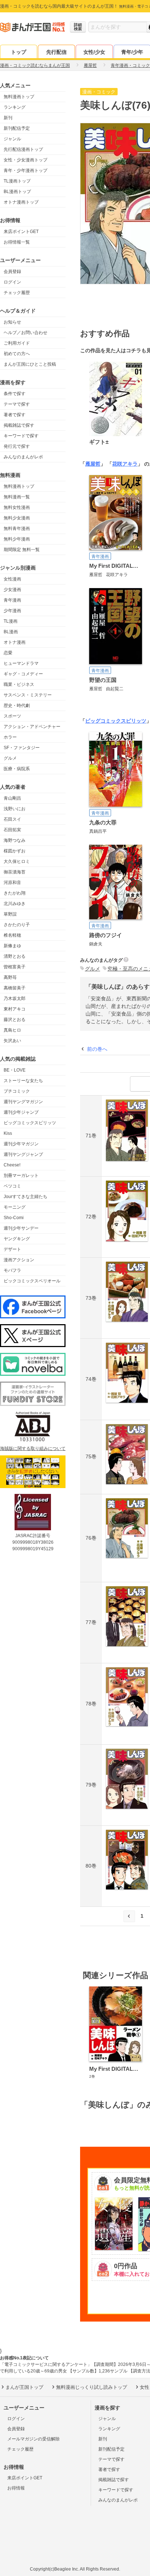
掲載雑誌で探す (19, 425)
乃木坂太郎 (15, 998)
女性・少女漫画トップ (25, 160)
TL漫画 (11, 621)
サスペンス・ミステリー (28, 695)
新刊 (8, 118)
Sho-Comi (14, 1218)
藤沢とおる (15, 1020)
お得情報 (16, 2488)
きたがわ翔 (15, 893)
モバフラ (12, 1270)
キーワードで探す (21, 436)
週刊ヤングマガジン (23, 1102)
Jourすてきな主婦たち (25, 1197)
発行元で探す (17, 446)
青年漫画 (12, 600)
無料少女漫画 (17, 518)
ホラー (10, 737)
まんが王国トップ (24, 2387)
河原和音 (12, 883)
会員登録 (12, 272)
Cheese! (12, 1165)
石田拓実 (12, 830)
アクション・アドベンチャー (32, 727)
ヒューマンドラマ (21, 663)
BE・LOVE (15, 1070)
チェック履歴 (17, 293)
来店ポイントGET (21, 232)
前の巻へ (97, 1049)
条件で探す (15, 394)
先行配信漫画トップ (23, 149)
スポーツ (12, 716)
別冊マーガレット (21, 1176)
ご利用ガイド (17, 343)
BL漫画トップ (17, 192)
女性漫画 (12, 579)
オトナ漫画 (15, 642)
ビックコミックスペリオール (32, 1281)
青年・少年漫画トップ (25, 170)
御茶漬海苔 (15, 872)
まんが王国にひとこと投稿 (30, 364)
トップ (19, 52)
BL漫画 (11, 632)
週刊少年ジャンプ (21, 1112)
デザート (12, 1249)
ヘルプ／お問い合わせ (25, 333)
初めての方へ (17, 354)
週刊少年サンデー (21, 1228)
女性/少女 (94, 52)
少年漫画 (12, 611)
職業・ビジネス (19, 684)
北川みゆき (15, 904)
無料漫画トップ (19, 97)
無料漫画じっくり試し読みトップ (92, 2387)
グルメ (10, 758)
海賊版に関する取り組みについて (33, 1448)
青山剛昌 (12, 798)
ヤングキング (17, 1239)
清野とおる (15, 956)
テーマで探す (17, 404)
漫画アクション (19, 1260)
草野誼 (10, 914)
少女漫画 (12, 590)
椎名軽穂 (12, 935)
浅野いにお (15, 809)
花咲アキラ (125, 464)
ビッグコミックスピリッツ (30, 1123)
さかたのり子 (17, 925)
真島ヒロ (12, 1030)
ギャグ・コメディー (23, 674)
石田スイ (12, 819)
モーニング (15, 1207)
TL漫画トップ (17, 181)
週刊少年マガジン (21, 1144)
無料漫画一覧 (17, 497)
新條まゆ (12, 946)
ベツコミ (12, 1186)
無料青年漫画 (17, 529)
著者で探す (15, 415)
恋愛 (8, 653)
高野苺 (10, 977)
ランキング (15, 107)
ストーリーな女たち (23, 1081)
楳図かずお (15, 851)
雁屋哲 (93, 464)
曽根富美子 (15, 967)
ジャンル (12, 139)
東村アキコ (15, 1009)
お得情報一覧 (17, 242)
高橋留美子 (15, 988)
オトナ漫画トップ (21, 202)
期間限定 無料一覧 (22, 550)
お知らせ (12, 322)
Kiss (8, 1133)
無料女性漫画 (17, 507)
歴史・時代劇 (17, 706)
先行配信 (56, 52)
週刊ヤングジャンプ (23, 1154)
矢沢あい (12, 1041)
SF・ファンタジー (22, 748)
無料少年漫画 (17, 539)
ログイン (12, 282)
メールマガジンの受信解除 (33, 2439)
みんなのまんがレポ (23, 457)
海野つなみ (15, 840)
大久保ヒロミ (17, 861)
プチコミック (17, 1091)
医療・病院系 (17, 769)
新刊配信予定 (17, 128)
